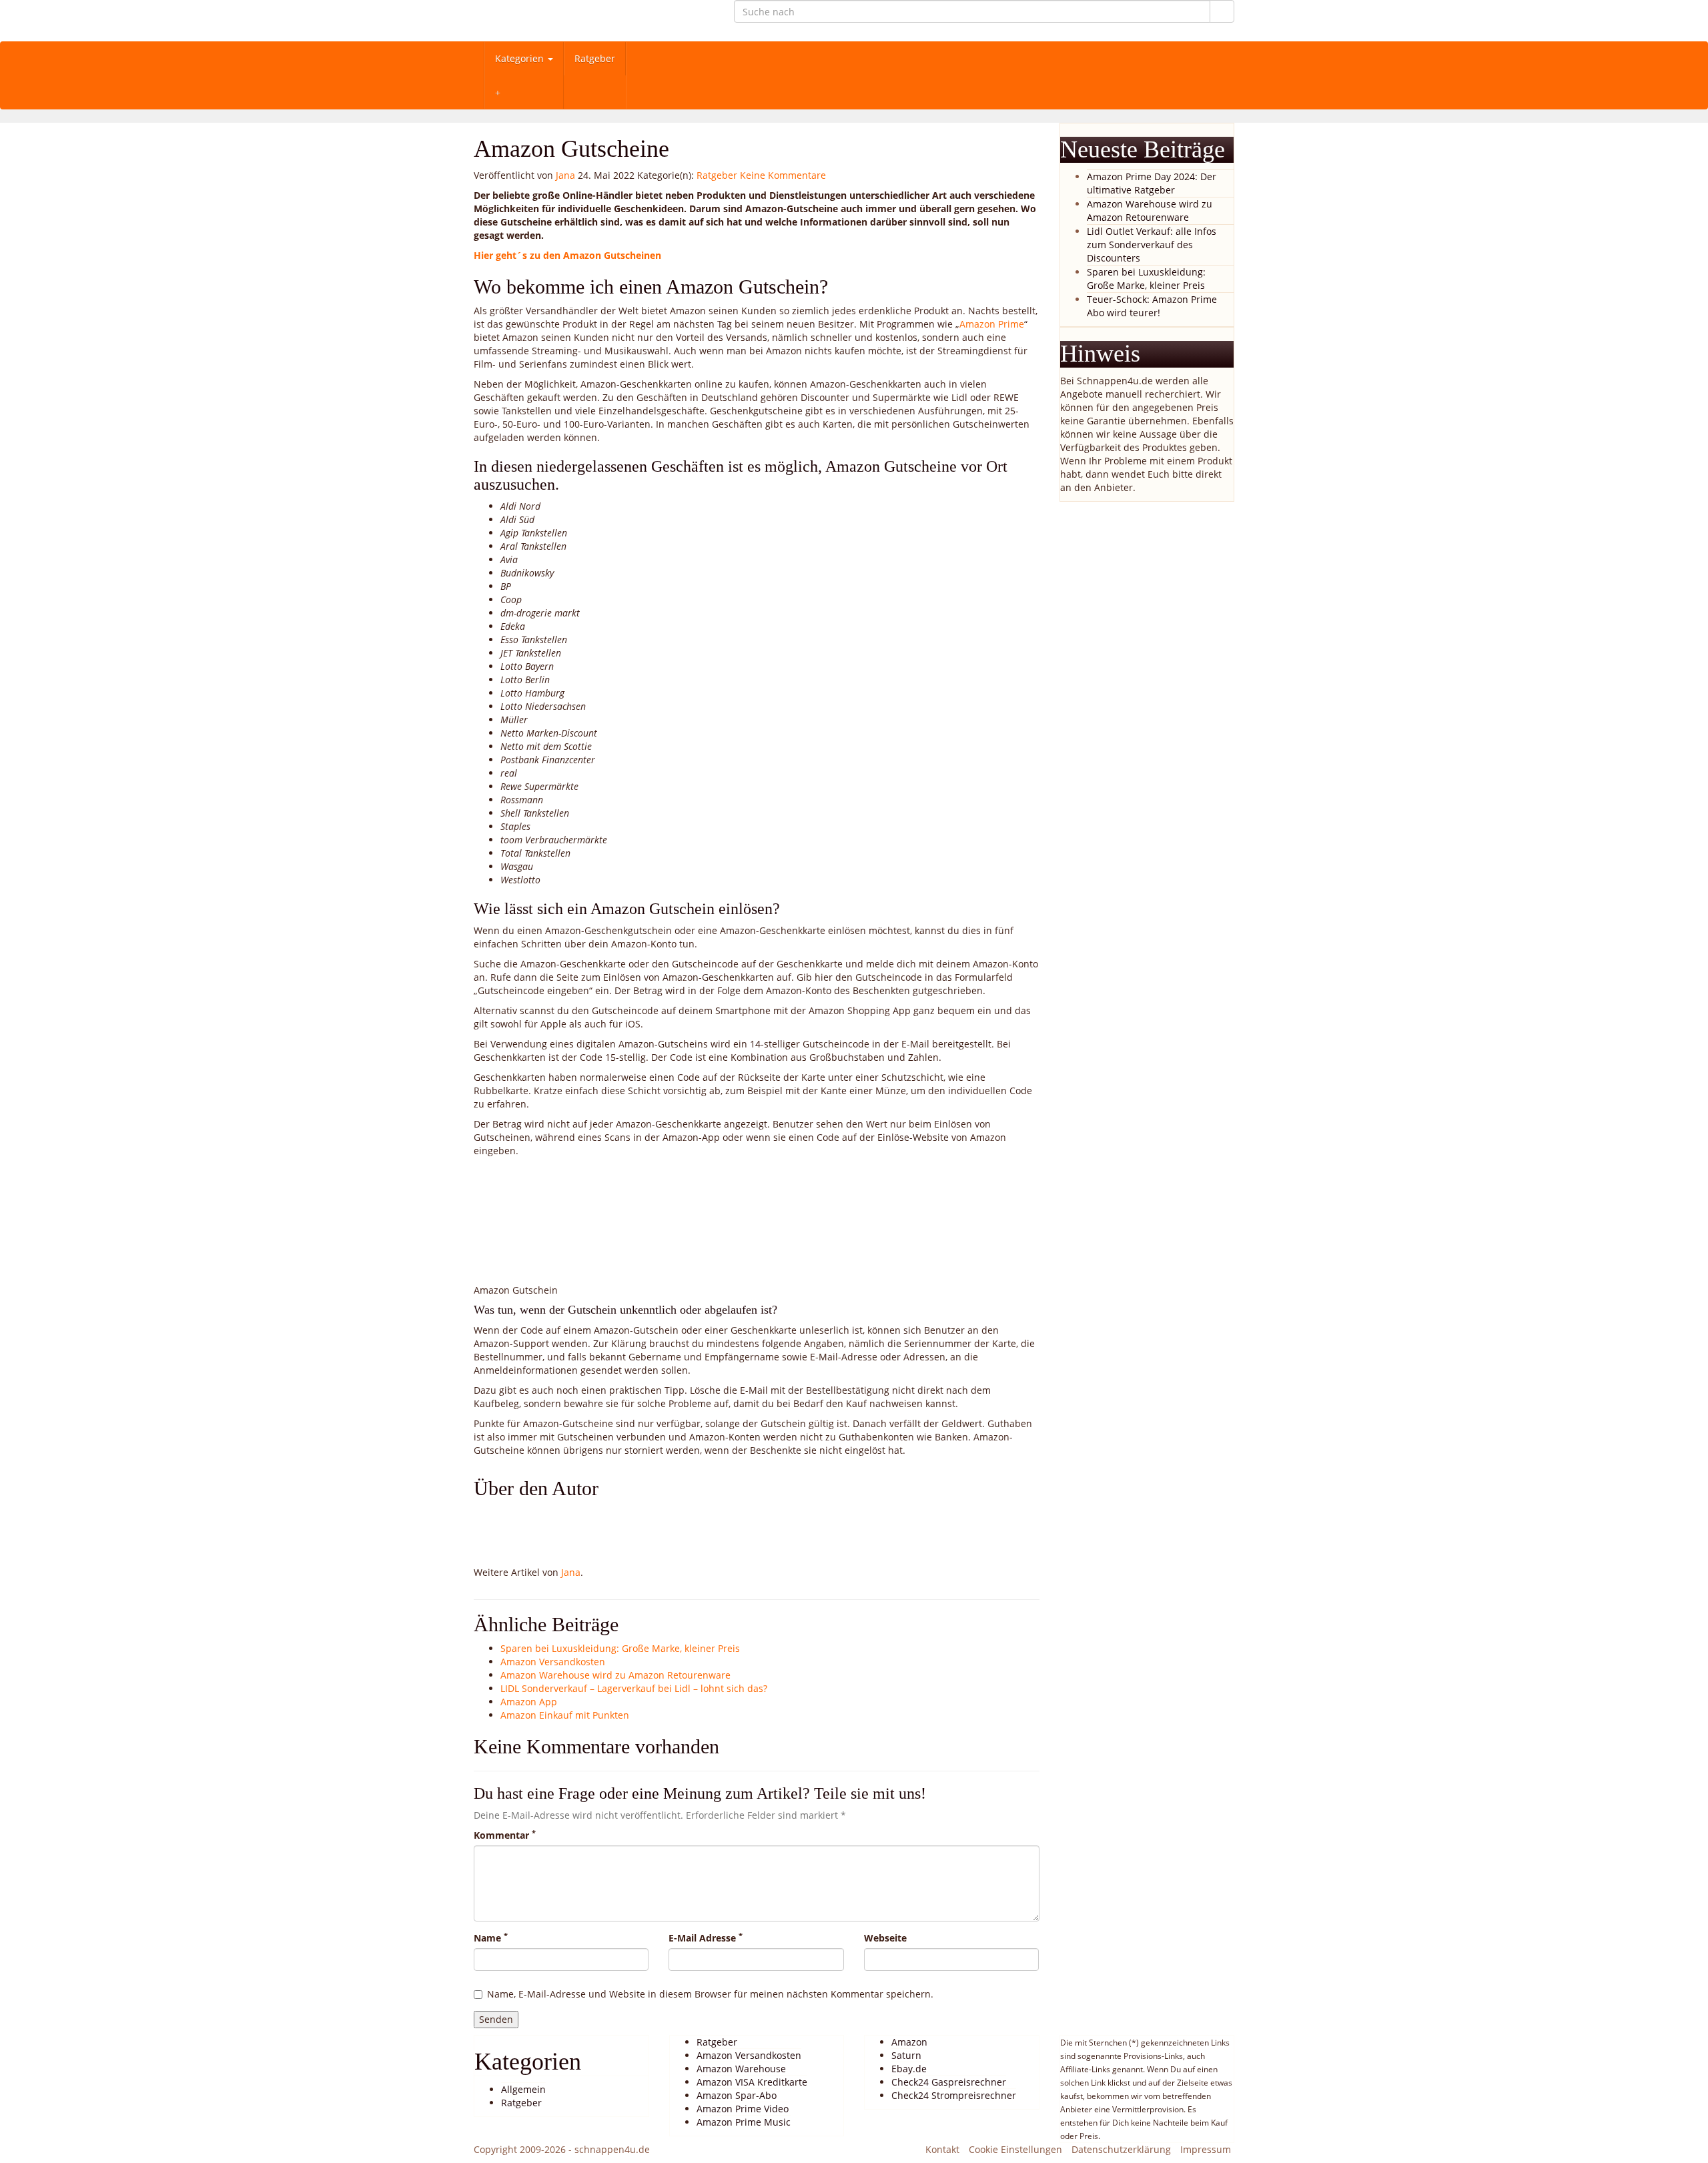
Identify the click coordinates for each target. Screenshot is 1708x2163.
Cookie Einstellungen (1015, 2149)
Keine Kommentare (783, 175)
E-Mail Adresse (706, 1938)
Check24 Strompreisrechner (954, 2095)
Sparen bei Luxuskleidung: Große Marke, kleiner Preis (620, 1648)
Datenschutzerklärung (1121, 2149)
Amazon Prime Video (743, 2109)
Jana (565, 175)
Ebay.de (909, 2069)
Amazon (909, 2042)
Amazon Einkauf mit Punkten (565, 1715)
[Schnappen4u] (594, 21)
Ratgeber (595, 58)
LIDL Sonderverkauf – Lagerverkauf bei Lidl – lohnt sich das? (634, 1688)
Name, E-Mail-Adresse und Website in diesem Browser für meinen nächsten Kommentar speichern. (710, 1994)
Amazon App (529, 1702)
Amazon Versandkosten (553, 1662)
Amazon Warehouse (741, 2069)
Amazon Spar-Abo (737, 2095)
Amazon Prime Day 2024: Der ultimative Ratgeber (1152, 183)
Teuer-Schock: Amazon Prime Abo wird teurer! (1152, 306)
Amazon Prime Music (744, 2122)
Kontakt (942, 2149)
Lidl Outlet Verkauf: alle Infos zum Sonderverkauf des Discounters (1152, 245)
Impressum (1206, 2149)
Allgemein (523, 2089)
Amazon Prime (992, 324)
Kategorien (521, 58)
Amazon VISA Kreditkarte (752, 2082)
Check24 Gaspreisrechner (949, 2082)
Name (491, 1938)
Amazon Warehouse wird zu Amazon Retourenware (615, 1675)
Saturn (906, 2055)
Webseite (885, 1938)
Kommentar (505, 1835)
